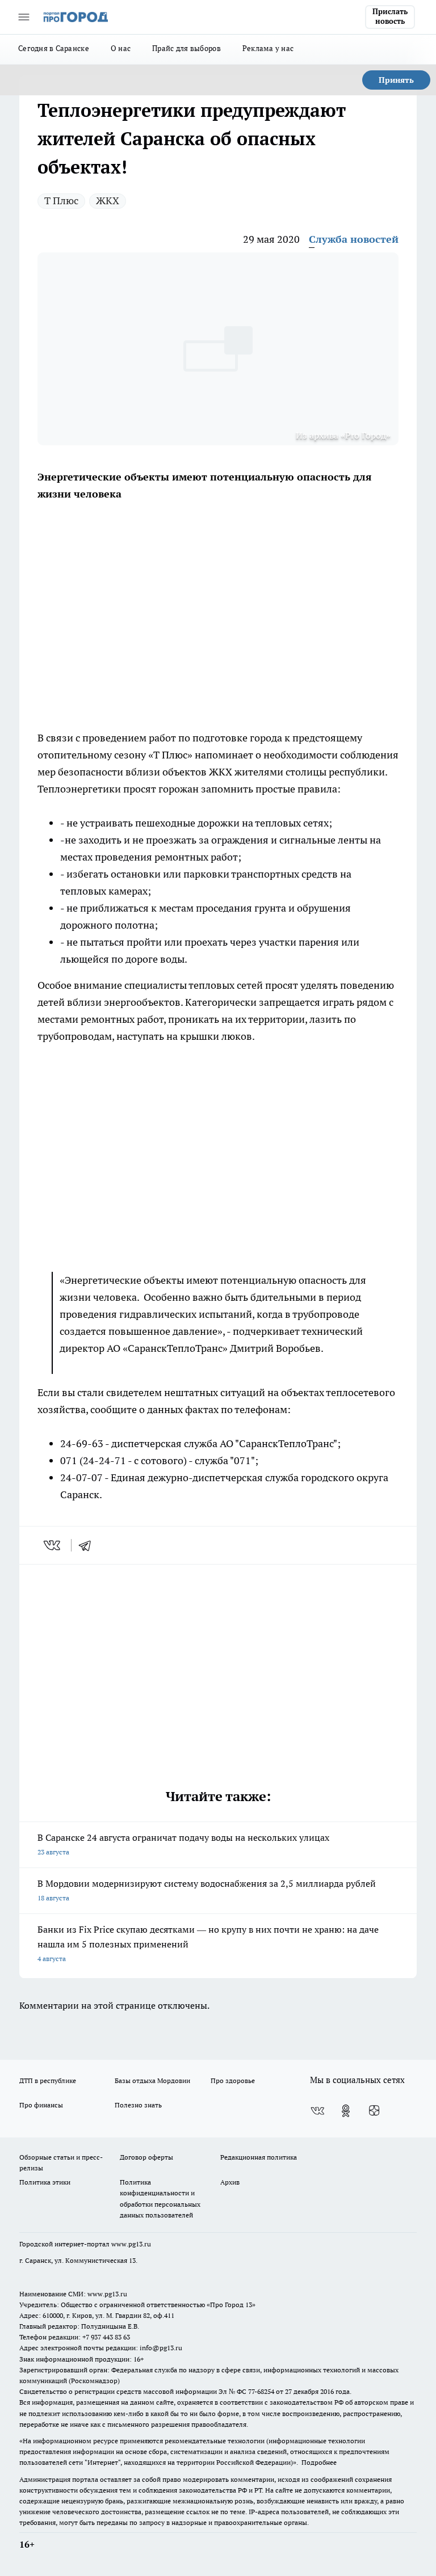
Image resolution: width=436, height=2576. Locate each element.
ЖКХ (108, 201)
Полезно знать (138, 2105)
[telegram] (89, 1545)
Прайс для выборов (186, 48)
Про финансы (41, 2105)
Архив (230, 2182)
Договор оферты (146, 2157)
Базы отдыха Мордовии (152, 2080)
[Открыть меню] (24, 17)
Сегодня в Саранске (54, 48)
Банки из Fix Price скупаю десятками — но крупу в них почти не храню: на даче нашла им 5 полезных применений (208, 1943)
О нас (121, 48)
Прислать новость (390, 16)
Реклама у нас (268, 48)
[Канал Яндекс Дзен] (374, 2111)
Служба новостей (354, 239)
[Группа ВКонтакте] (317, 2111)
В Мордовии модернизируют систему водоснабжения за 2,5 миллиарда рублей (207, 1890)
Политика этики (45, 2182)
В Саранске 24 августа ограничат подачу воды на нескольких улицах (183, 1844)
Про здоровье (233, 2080)
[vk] (53, 1545)
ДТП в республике (48, 2080)
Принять (396, 80)
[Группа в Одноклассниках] (346, 2111)
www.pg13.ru (131, 2244)
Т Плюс (61, 201)
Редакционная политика (259, 2157)
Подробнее (319, 2462)
